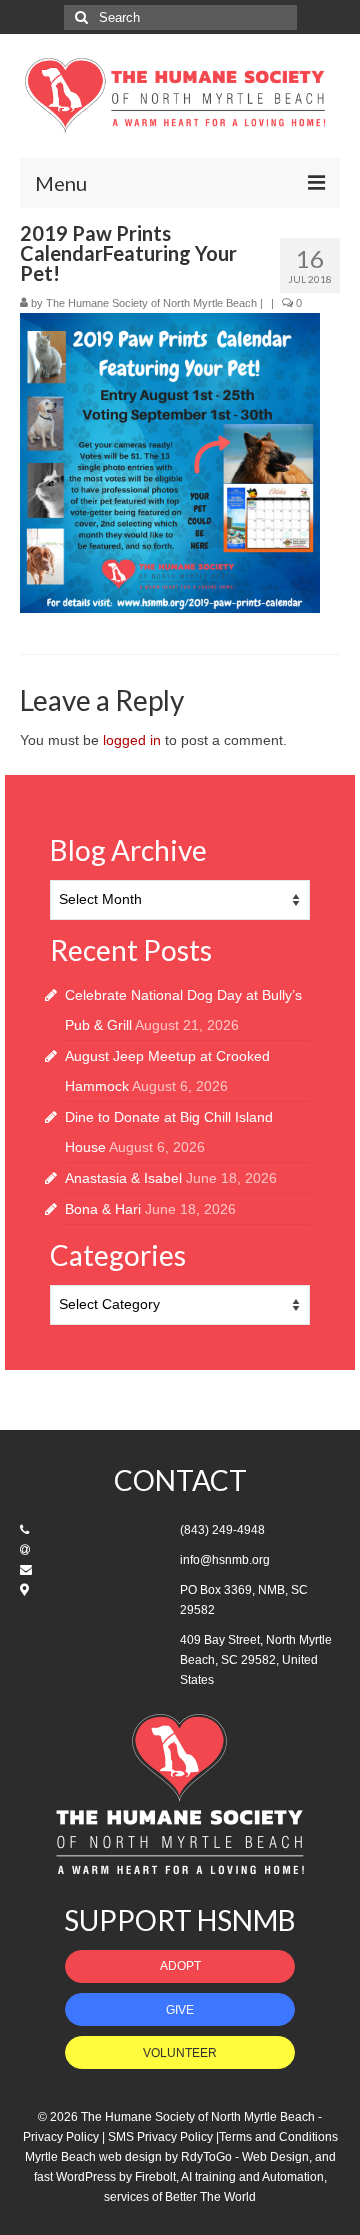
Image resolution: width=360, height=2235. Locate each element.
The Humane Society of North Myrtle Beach (151, 303)
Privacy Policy (61, 2137)
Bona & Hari (103, 1209)
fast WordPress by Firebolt (105, 2177)
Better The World (210, 2197)
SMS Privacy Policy (160, 2137)
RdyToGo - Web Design (245, 2157)
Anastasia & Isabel (123, 1178)
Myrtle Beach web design (93, 2157)
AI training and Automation (252, 2177)
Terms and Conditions (278, 2137)
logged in (132, 740)
